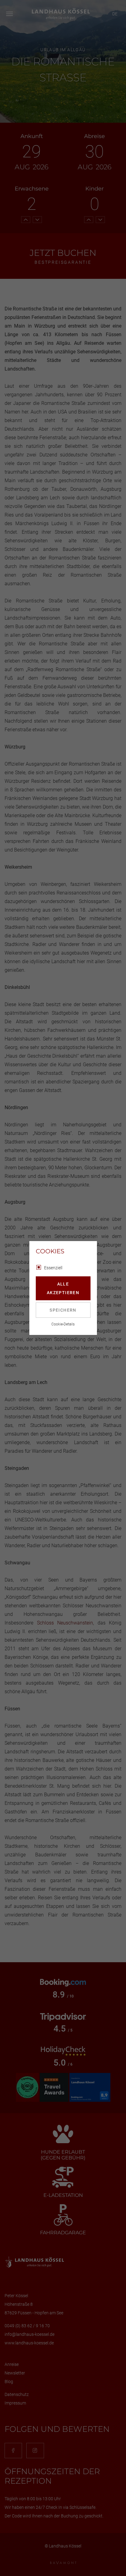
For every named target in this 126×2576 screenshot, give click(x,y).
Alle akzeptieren (63, 1288)
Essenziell (53, 1268)
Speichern (63, 1310)
